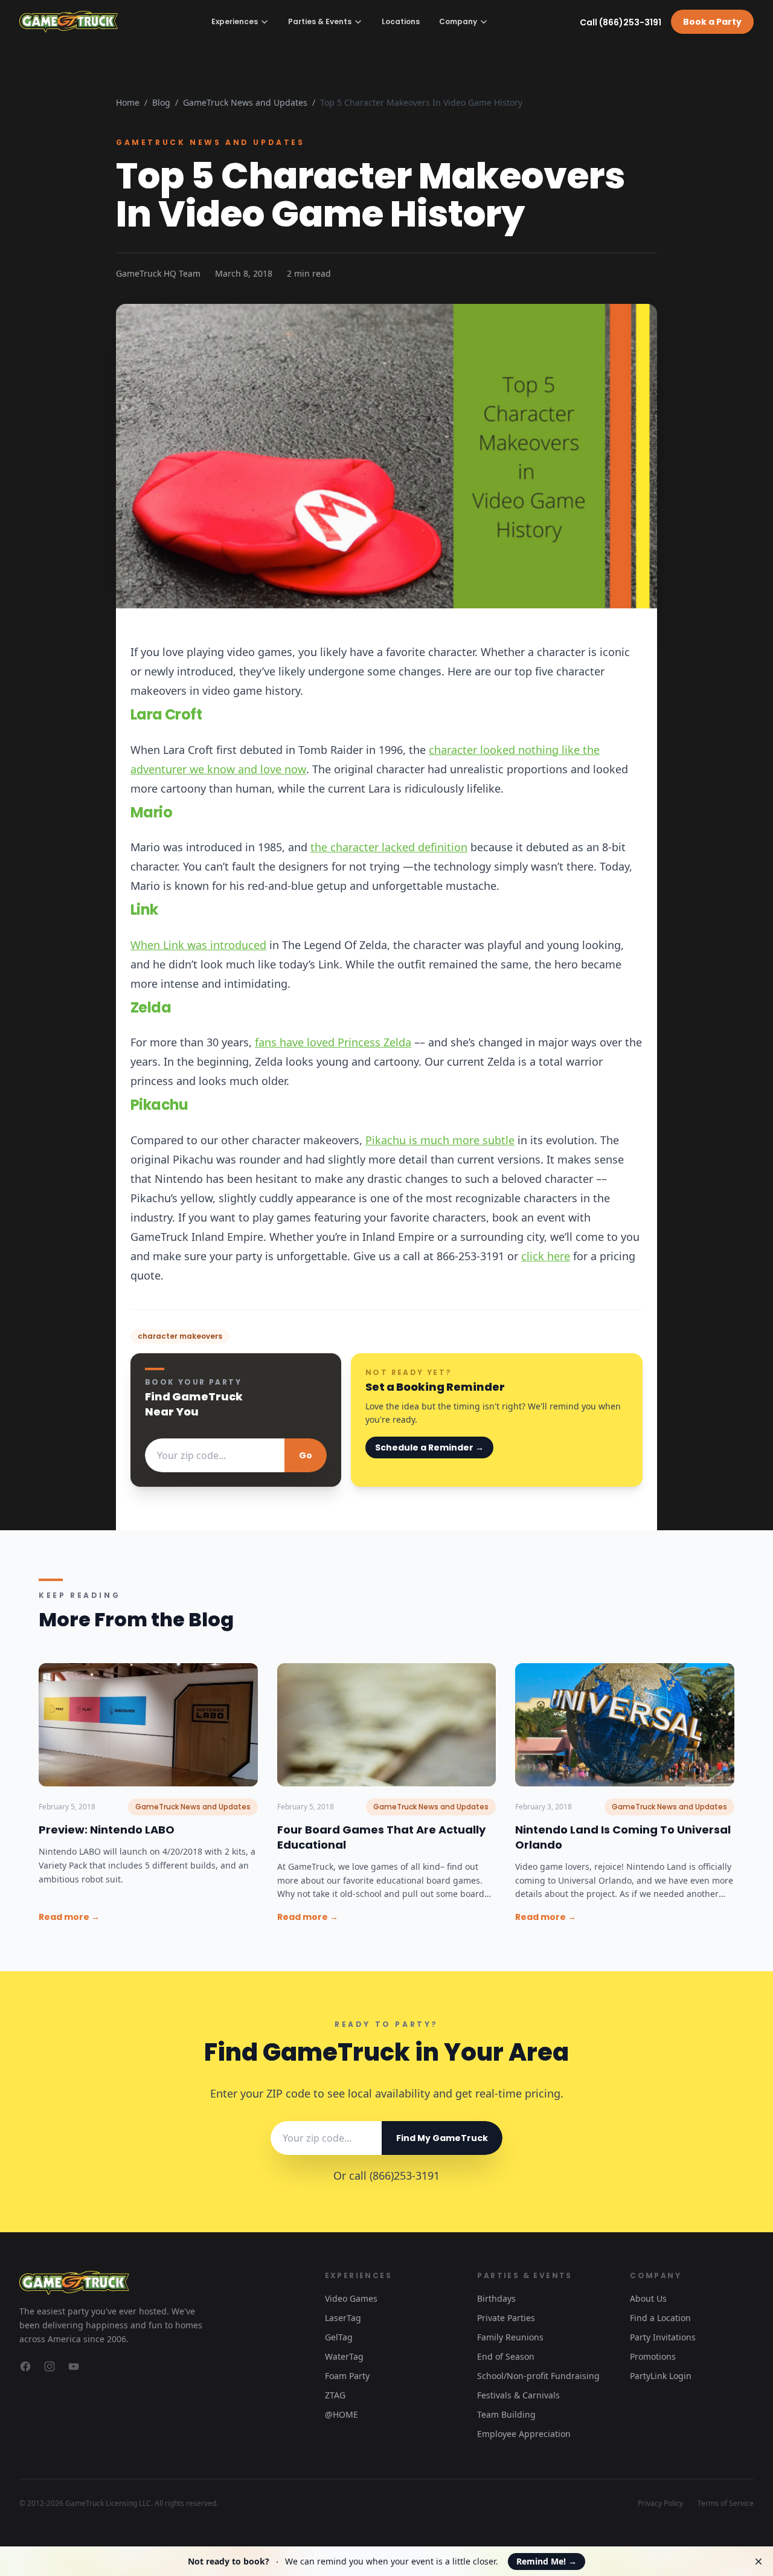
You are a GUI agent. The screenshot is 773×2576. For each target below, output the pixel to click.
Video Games (351, 2298)
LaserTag (343, 2318)
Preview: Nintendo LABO (107, 1830)
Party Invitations (663, 2337)
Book (712, 22)
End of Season (506, 2356)
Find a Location (660, 2318)
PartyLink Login (661, 2376)
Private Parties (506, 2318)
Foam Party (347, 2376)
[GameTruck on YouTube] (74, 2366)
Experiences (235, 21)
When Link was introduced (198, 945)
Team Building (506, 2414)
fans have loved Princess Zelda (333, 1042)
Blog (161, 102)
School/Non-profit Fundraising (538, 2376)
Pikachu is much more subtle (440, 1140)
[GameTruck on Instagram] (50, 2366)
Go (306, 1455)
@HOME (342, 2414)
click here (546, 1256)
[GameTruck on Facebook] (25, 2366)
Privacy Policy (660, 2504)
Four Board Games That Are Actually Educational (381, 1837)
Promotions (653, 2356)
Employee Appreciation (524, 2434)
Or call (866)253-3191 (386, 2175)
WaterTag (344, 2356)
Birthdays (496, 2298)
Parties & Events (320, 21)
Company (458, 21)
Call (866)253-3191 (621, 22)
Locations (401, 22)
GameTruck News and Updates (245, 102)
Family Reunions (510, 2337)
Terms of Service (726, 2504)
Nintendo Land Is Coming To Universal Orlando (623, 1837)
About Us (648, 2298)
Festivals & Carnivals (518, 2395)
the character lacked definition (389, 847)
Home (128, 102)
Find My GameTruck (442, 2138)
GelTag (339, 2337)
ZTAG (335, 2395)
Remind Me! (547, 2561)
